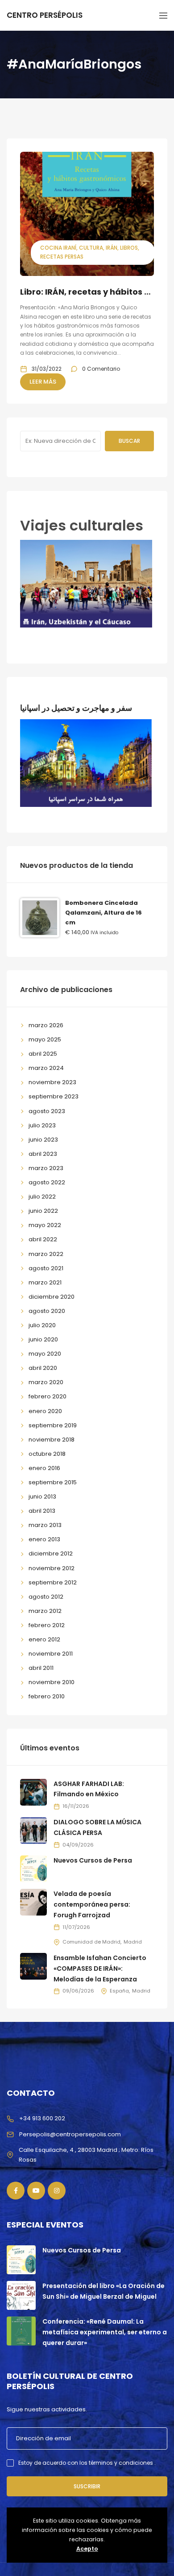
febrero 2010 (47, 1696)
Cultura (91, 248)
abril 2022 (43, 1239)
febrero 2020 (48, 1396)
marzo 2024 (46, 1068)
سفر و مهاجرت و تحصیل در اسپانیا (76, 708)
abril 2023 (43, 1154)
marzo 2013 (45, 1525)
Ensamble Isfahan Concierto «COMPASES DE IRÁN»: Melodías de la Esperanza (100, 1968)
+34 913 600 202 (42, 2118)
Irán (112, 248)
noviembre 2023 (52, 1082)
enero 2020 (45, 1411)
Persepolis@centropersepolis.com (70, 2134)
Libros (129, 248)
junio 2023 (43, 1140)
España (119, 1991)
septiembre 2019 (53, 1425)
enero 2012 (44, 1639)
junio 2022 (43, 1211)
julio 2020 (42, 1325)
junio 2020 (43, 1339)
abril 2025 (43, 1054)
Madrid (133, 1942)
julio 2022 (42, 1197)
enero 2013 (44, 1539)
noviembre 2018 (52, 1440)
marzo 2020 (46, 1382)
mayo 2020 (45, 1354)
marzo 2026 (46, 1025)
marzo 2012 (45, 1611)
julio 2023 (42, 1125)
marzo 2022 (46, 1254)
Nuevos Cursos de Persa (93, 1860)
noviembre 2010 (52, 1682)
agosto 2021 (46, 1268)
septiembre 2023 (54, 1096)
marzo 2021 (45, 1282)
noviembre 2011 (51, 1654)
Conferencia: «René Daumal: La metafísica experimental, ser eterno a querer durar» (105, 2332)
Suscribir (87, 2486)
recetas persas (62, 257)
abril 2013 (42, 1511)
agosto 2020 (47, 1311)
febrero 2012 (47, 1625)
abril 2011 (41, 1668)
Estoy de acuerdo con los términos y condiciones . (87, 2463)
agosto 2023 (47, 1111)
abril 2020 (43, 1368)
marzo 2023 (46, 1168)
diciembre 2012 (51, 1553)
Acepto (87, 2549)
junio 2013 (42, 1497)
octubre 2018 (47, 1454)
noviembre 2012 (52, 1568)
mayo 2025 (45, 1039)
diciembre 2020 (52, 1297)
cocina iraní (58, 248)
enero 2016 (44, 1468)
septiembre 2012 (53, 1582)
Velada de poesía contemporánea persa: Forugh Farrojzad (92, 1904)
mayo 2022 (45, 1225)
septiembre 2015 (53, 1482)
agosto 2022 (47, 1182)
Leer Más (43, 382)
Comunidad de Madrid (91, 1942)
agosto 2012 (46, 1597)
